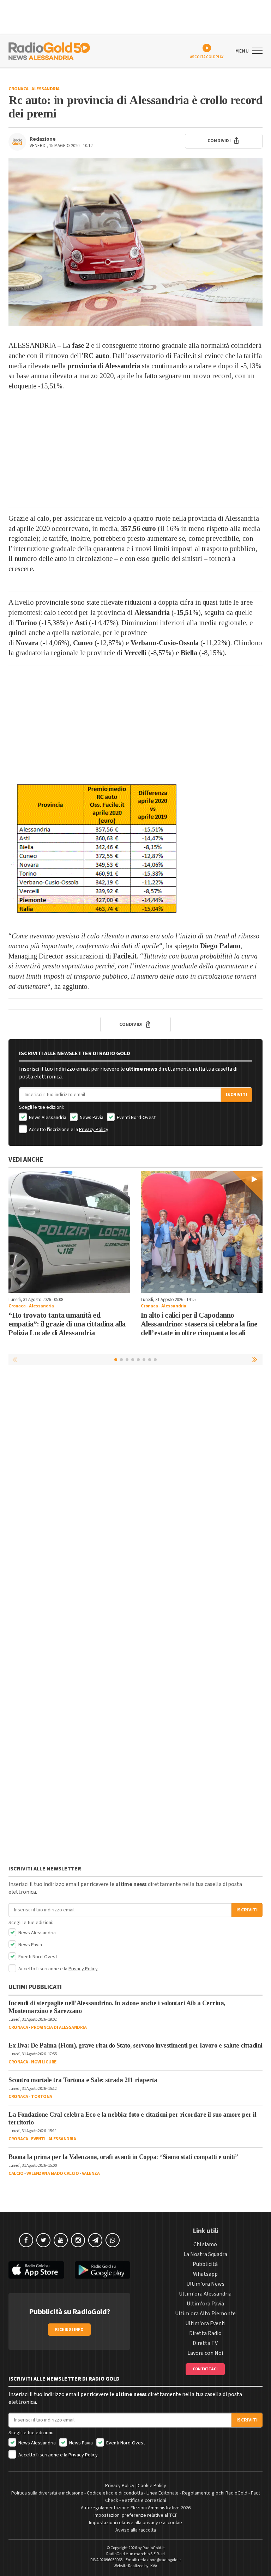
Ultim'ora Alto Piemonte (205, 2314)
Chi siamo (205, 2244)
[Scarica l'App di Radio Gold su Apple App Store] (36, 2270)
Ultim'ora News (205, 2284)
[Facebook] (26, 2240)
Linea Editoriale (162, 2493)
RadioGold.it (154, 2548)
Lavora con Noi (205, 2353)
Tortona (42, 2097)
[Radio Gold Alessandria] (49, 50)
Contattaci (205, 2369)
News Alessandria (47, 1118)
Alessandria (46, 89)
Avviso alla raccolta (136, 2530)
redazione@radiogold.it (159, 2560)
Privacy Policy (94, 1130)
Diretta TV (205, 2343)
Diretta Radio (205, 2333)
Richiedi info (69, 2330)
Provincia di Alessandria (59, 2027)
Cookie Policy (152, 2486)
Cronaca (19, 89)
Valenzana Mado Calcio (53, 2173)
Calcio (16, 2173)
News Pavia (91, 1118)
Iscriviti (236, 1095)
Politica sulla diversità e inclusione (47, 2493)
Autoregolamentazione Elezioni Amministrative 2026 (136, 2508)
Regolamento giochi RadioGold (215, 2493)
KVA (154, 2566)
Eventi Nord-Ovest (136, 1118)
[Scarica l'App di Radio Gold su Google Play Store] (103, 2270)
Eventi (38, 2139)
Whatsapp (205, 2274)
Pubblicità (205, 2264)
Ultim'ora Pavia (205, 2304)
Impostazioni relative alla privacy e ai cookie (135, 2523)
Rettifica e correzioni (144, 2501)
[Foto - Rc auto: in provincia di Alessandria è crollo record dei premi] (135, 242)
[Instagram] (78, 2240)
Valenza (91, 2173)
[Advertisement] (135, 453)
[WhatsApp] (113, 2240)
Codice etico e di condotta (115, 2493)
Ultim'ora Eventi (205, 2323)
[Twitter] (43, 2240)
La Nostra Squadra (205, 2254)
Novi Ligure (44, 2062)
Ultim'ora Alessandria (205, 2294)
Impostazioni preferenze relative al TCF (135, 2515)
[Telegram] (95, 2240)
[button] (255, 1359)
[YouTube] (61, 2240)
